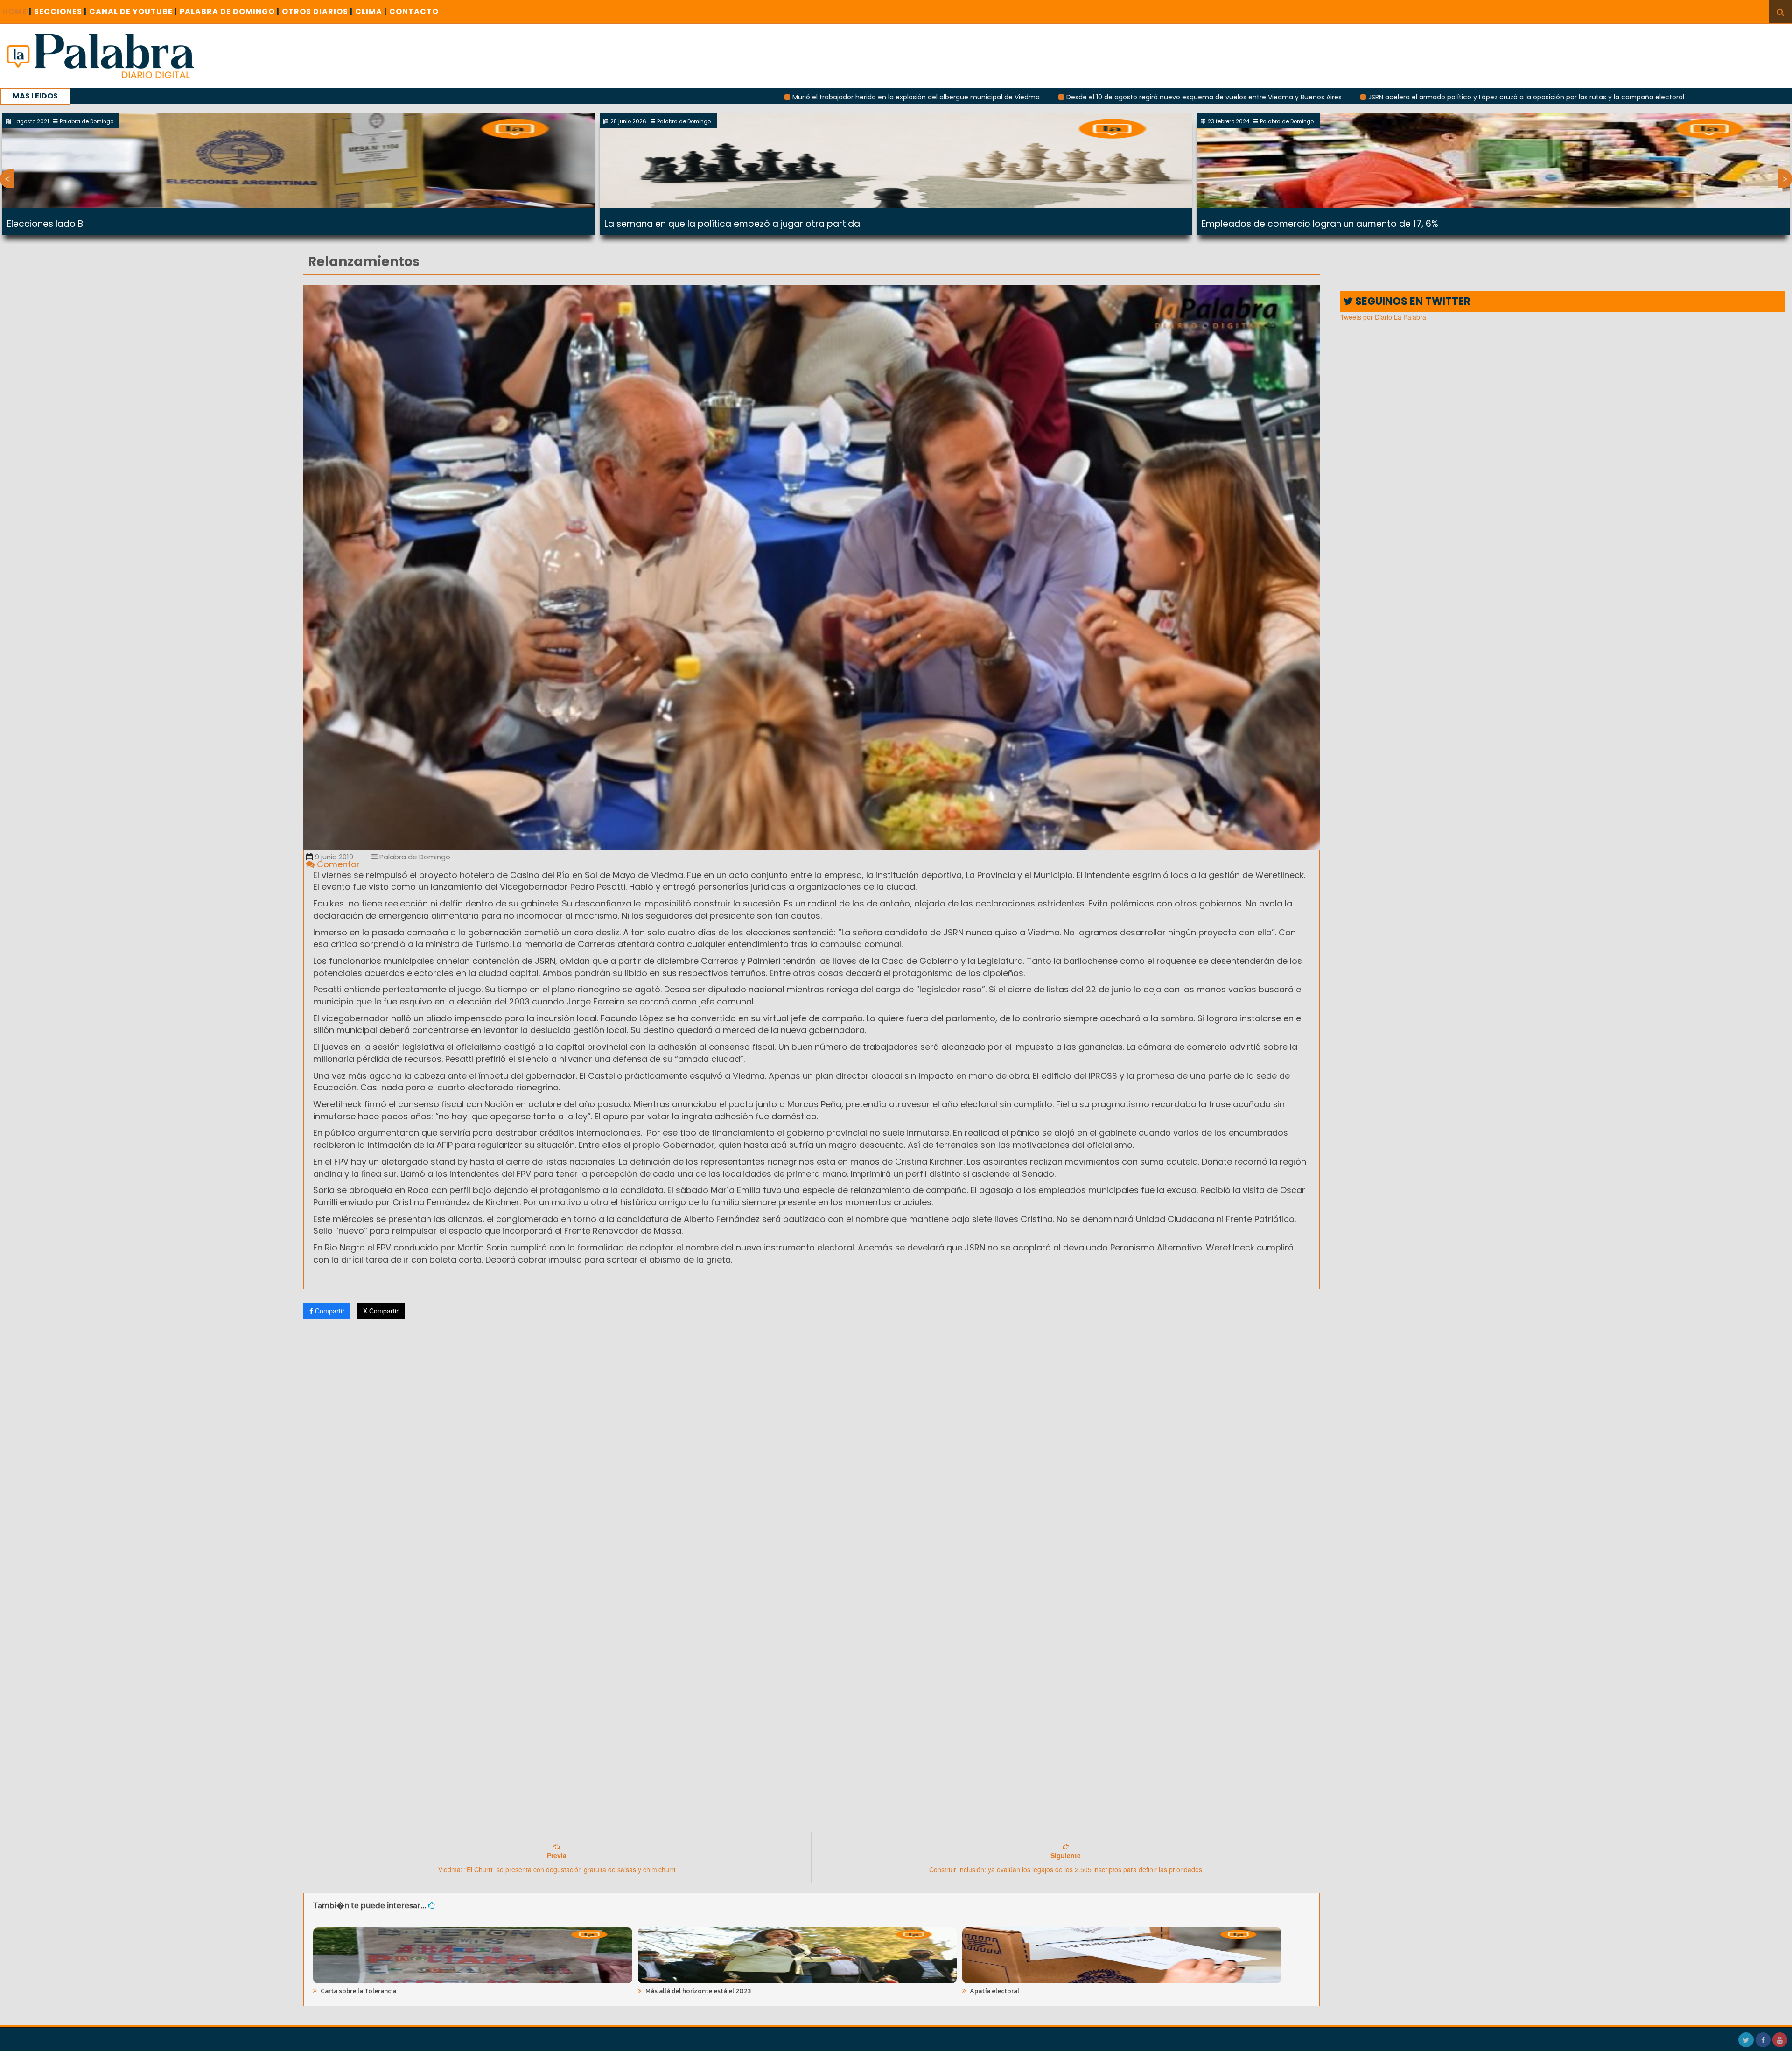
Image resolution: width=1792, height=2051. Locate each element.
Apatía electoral (994, 1991)
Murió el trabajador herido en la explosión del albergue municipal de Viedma (704, 97)
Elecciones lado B (45, 224)
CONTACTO (414, 11)
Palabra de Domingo (414, 857)
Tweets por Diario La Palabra (1383, 317)
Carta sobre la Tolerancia (358, 1991)
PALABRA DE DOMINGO (230, 11)
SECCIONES (60, 11)
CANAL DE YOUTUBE (133, 11)
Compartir (329, 1311)
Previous (7, 179)
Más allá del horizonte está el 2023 (697, 1991)
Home (17, 11)
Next (1785, 179)
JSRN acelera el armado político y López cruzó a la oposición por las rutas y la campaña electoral (1314, 97)
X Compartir (381, 1311)
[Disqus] (812, 1449)
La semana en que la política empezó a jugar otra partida (732, 224)
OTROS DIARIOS (317, 11)
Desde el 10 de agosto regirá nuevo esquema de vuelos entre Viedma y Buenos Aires (992, 97)
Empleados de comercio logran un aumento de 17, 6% (1320, 224)
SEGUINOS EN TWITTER (1412, 301)
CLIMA (371, 11)
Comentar (337, 864)
